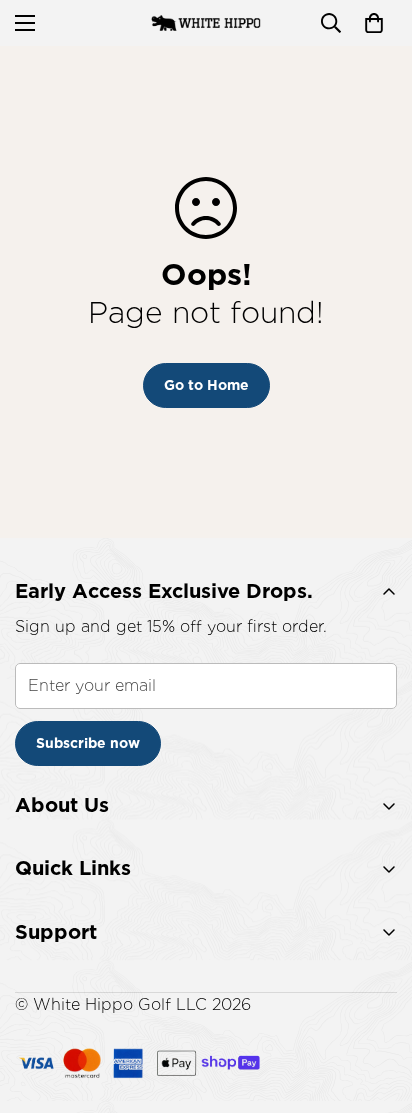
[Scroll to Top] (376, 1007)
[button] (374, 23)
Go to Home (206, 385)
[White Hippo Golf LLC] (206, 23)
